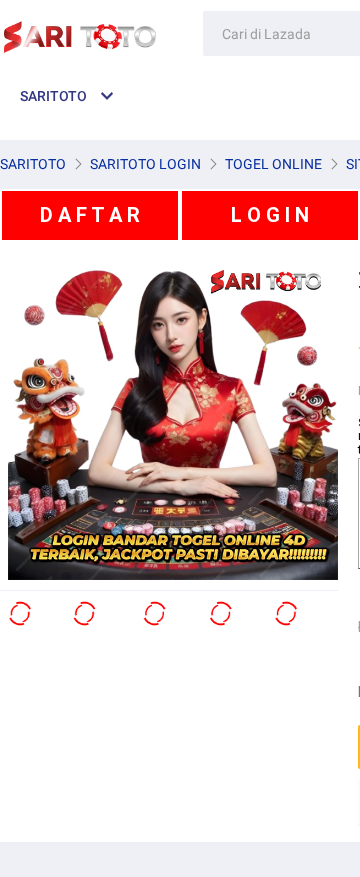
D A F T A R (90, 215)
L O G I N (270, 215)
